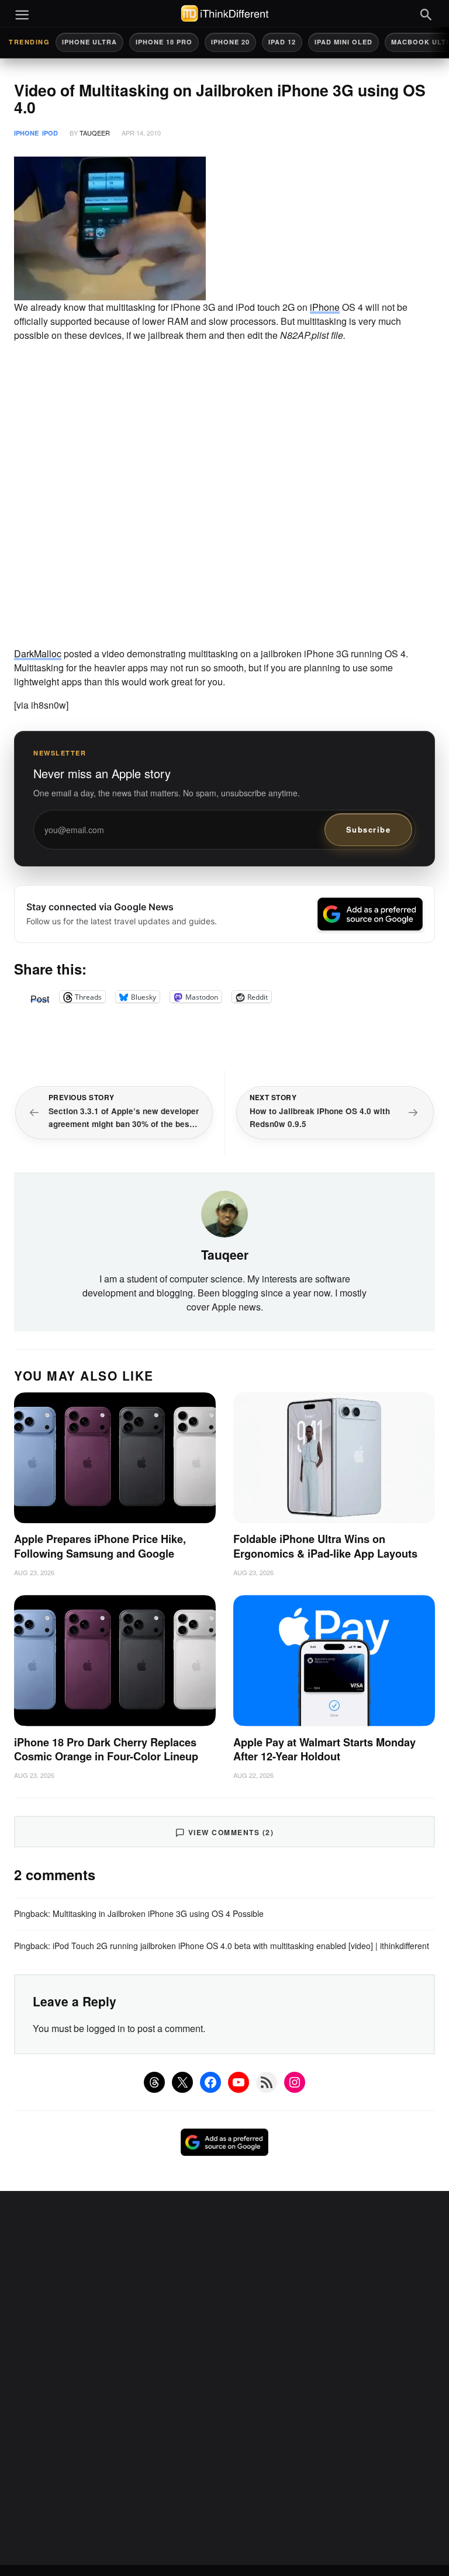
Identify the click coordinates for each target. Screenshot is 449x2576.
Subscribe (369, 829)
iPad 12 (282, 42)
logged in (106, 2028)
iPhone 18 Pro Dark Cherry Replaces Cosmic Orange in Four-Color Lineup (106, 1750)
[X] (182, 2082)
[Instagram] (295, 2082)
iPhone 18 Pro (164, 42)
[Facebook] (210, 2082)
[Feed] (267, 2082)
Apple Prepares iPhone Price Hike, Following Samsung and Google (100, 1546)
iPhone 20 (230, 42)
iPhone (26, 133)
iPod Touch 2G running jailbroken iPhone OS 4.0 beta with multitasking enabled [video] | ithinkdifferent (241, 1946)
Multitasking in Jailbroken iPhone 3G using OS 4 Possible (158, 1913)
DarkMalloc (38, 653)
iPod (50, 133)
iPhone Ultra (89, 42)
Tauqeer (95, 133)
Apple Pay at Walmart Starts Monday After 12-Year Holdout (324, 1750)
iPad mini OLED (343, 42)
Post (40, 997)
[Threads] (154, 2082)
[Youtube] (239, 2082)
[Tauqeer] (224, 1212)
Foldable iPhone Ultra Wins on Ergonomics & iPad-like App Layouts (325, 1546)
